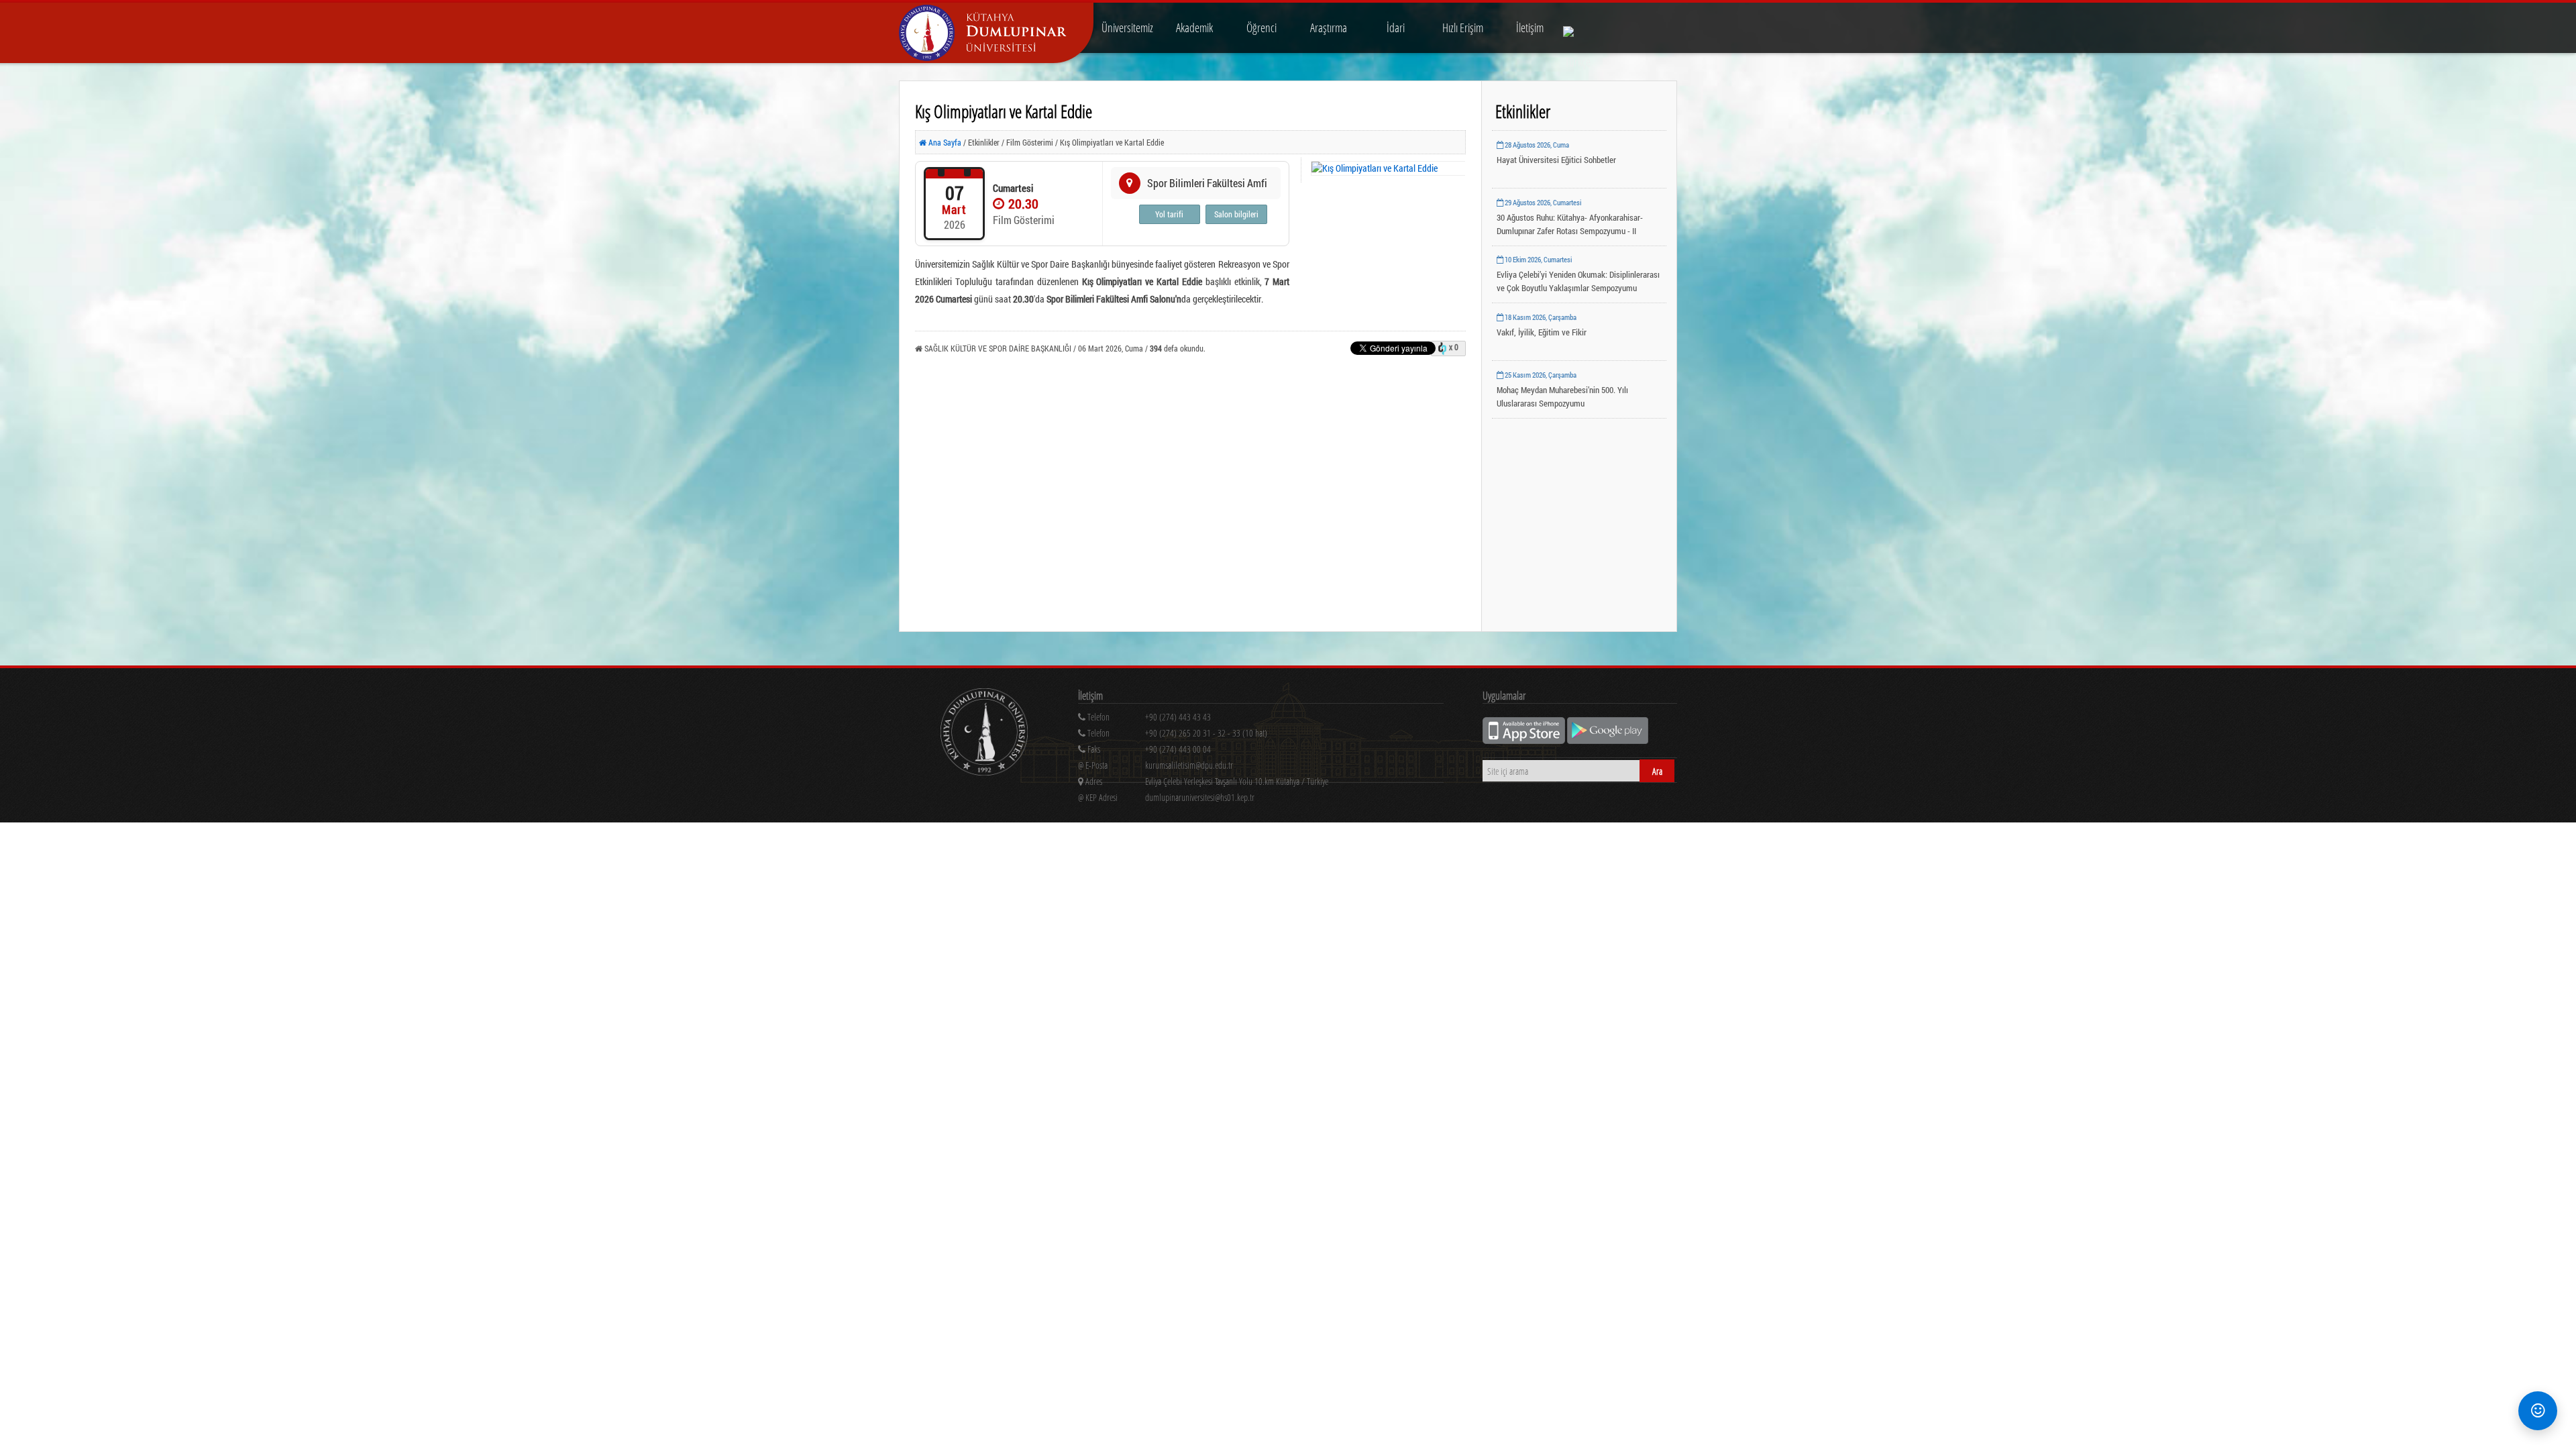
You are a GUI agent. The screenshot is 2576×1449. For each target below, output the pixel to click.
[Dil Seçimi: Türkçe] (1578, 28)
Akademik (1194, 28)
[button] (2538, 1411)
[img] (984, 734)
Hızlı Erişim (1463, 28)
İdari (1396, 28)
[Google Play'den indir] (1608, 740)
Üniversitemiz (1127, 28)
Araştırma (1329, 28)
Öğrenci (1262, 28)
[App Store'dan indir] (1525, 740)
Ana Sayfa (944, 142)
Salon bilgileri (1236, 214)
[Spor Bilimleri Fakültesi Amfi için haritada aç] (1130, 183)
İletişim (1530, 28)
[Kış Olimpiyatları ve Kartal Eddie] (1389, 168)
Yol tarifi (1169, 214)
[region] (1261, 736)
